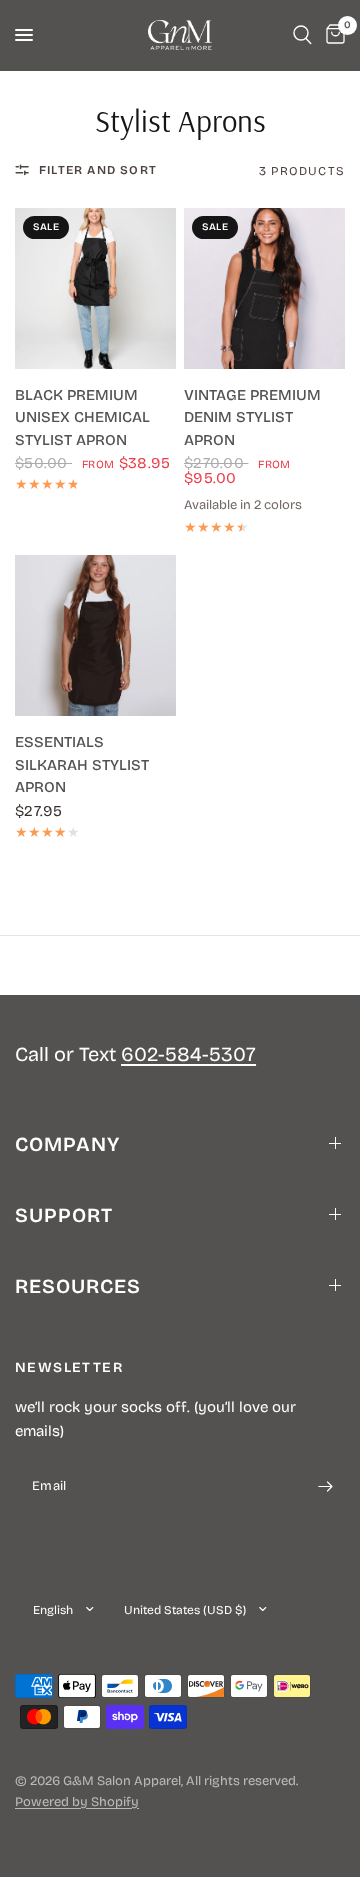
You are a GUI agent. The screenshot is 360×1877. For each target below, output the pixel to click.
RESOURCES (78, 1286)
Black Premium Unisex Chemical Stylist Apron (82, 417)
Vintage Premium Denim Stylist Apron (252, 417)
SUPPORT (64, 1215)
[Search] (302, 35)
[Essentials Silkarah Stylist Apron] (95, 635)
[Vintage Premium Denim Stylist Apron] (264, 288)
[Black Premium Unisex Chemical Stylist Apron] (95, 288)
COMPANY (67, 1144)
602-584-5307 (188, 1054)
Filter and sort (98, 170)
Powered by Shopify (77, 1802)
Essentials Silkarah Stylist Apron (82, 764)
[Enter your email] (325, 1487)
